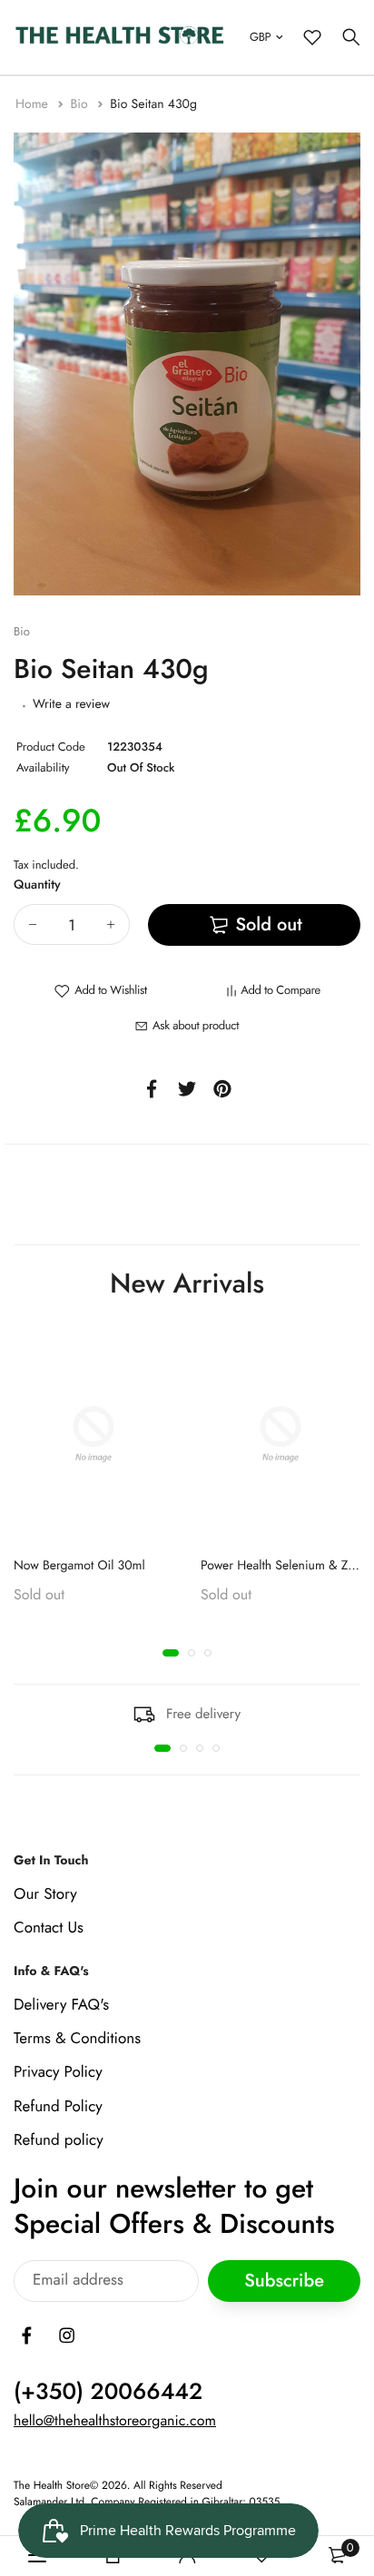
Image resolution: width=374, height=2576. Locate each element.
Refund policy (59, 2139)
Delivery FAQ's (61, 2005)
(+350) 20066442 (108, 2392)
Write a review (71, 704)
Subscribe (284, 2281)
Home (34, 104)
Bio (80, 104)
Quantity (37, 885)
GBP (260, 37)
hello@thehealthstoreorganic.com (115, 2421)
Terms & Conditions (77, 2039)
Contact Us (49, 1928)
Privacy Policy (58, 2072)
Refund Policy (58, 2106)
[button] (171, 1653)
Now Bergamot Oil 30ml (79, 1566)
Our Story (45, 1893)
